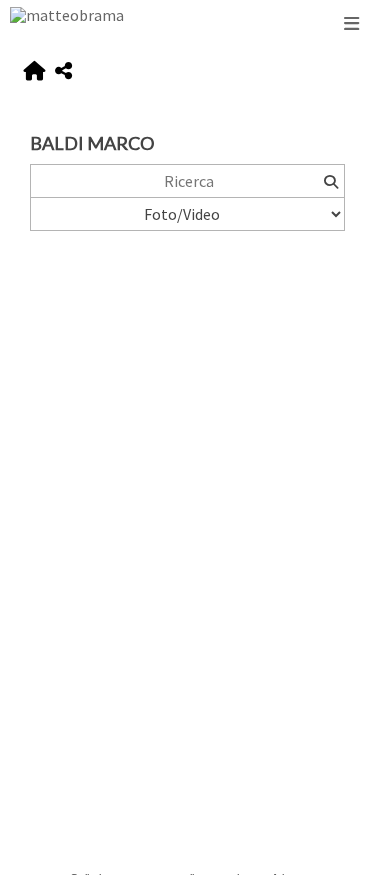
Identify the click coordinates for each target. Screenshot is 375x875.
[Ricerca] (330, 181)
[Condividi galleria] (63, 71)
